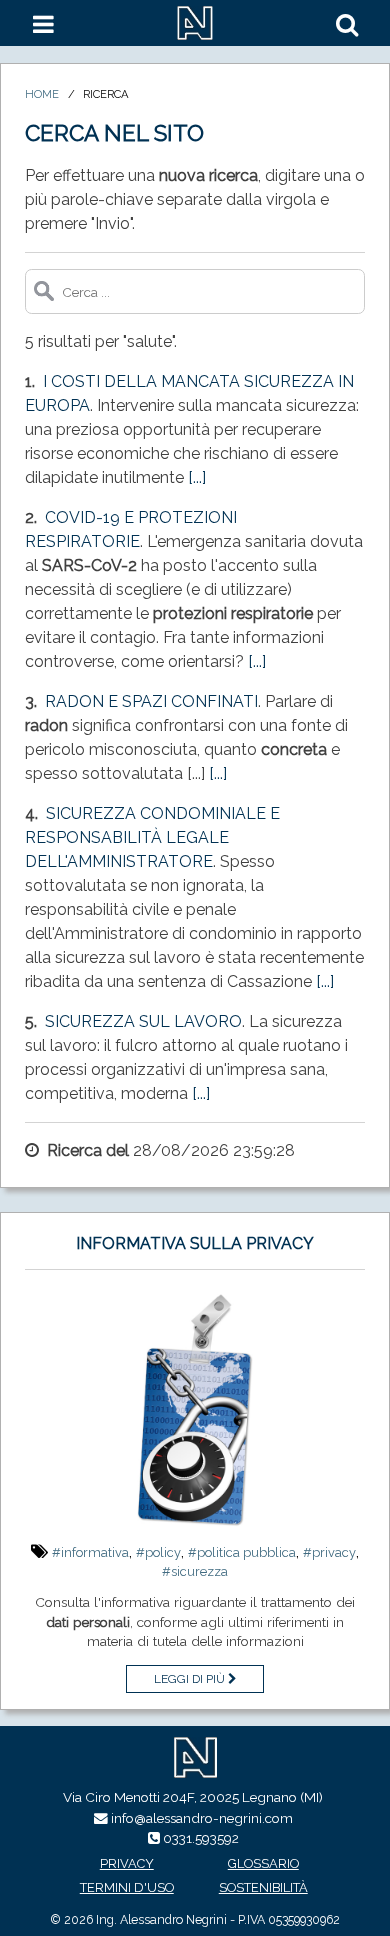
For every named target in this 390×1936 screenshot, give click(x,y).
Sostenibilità (263, 1887)
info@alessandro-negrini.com (202, 1818)
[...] (197, 477)
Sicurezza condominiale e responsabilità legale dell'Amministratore (152, 837)
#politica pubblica (242, 1552)
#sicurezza (195, 1571)
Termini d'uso (127, 1887)
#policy (158, 1552)
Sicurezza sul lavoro (143, 1021)
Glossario (263, 1863)
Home (42, 94)
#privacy (329, 1552)
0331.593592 (201, 1838)
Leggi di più (191, 1679)
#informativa (90, 1552)
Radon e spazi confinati (151, 701)
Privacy (127, 1863)
